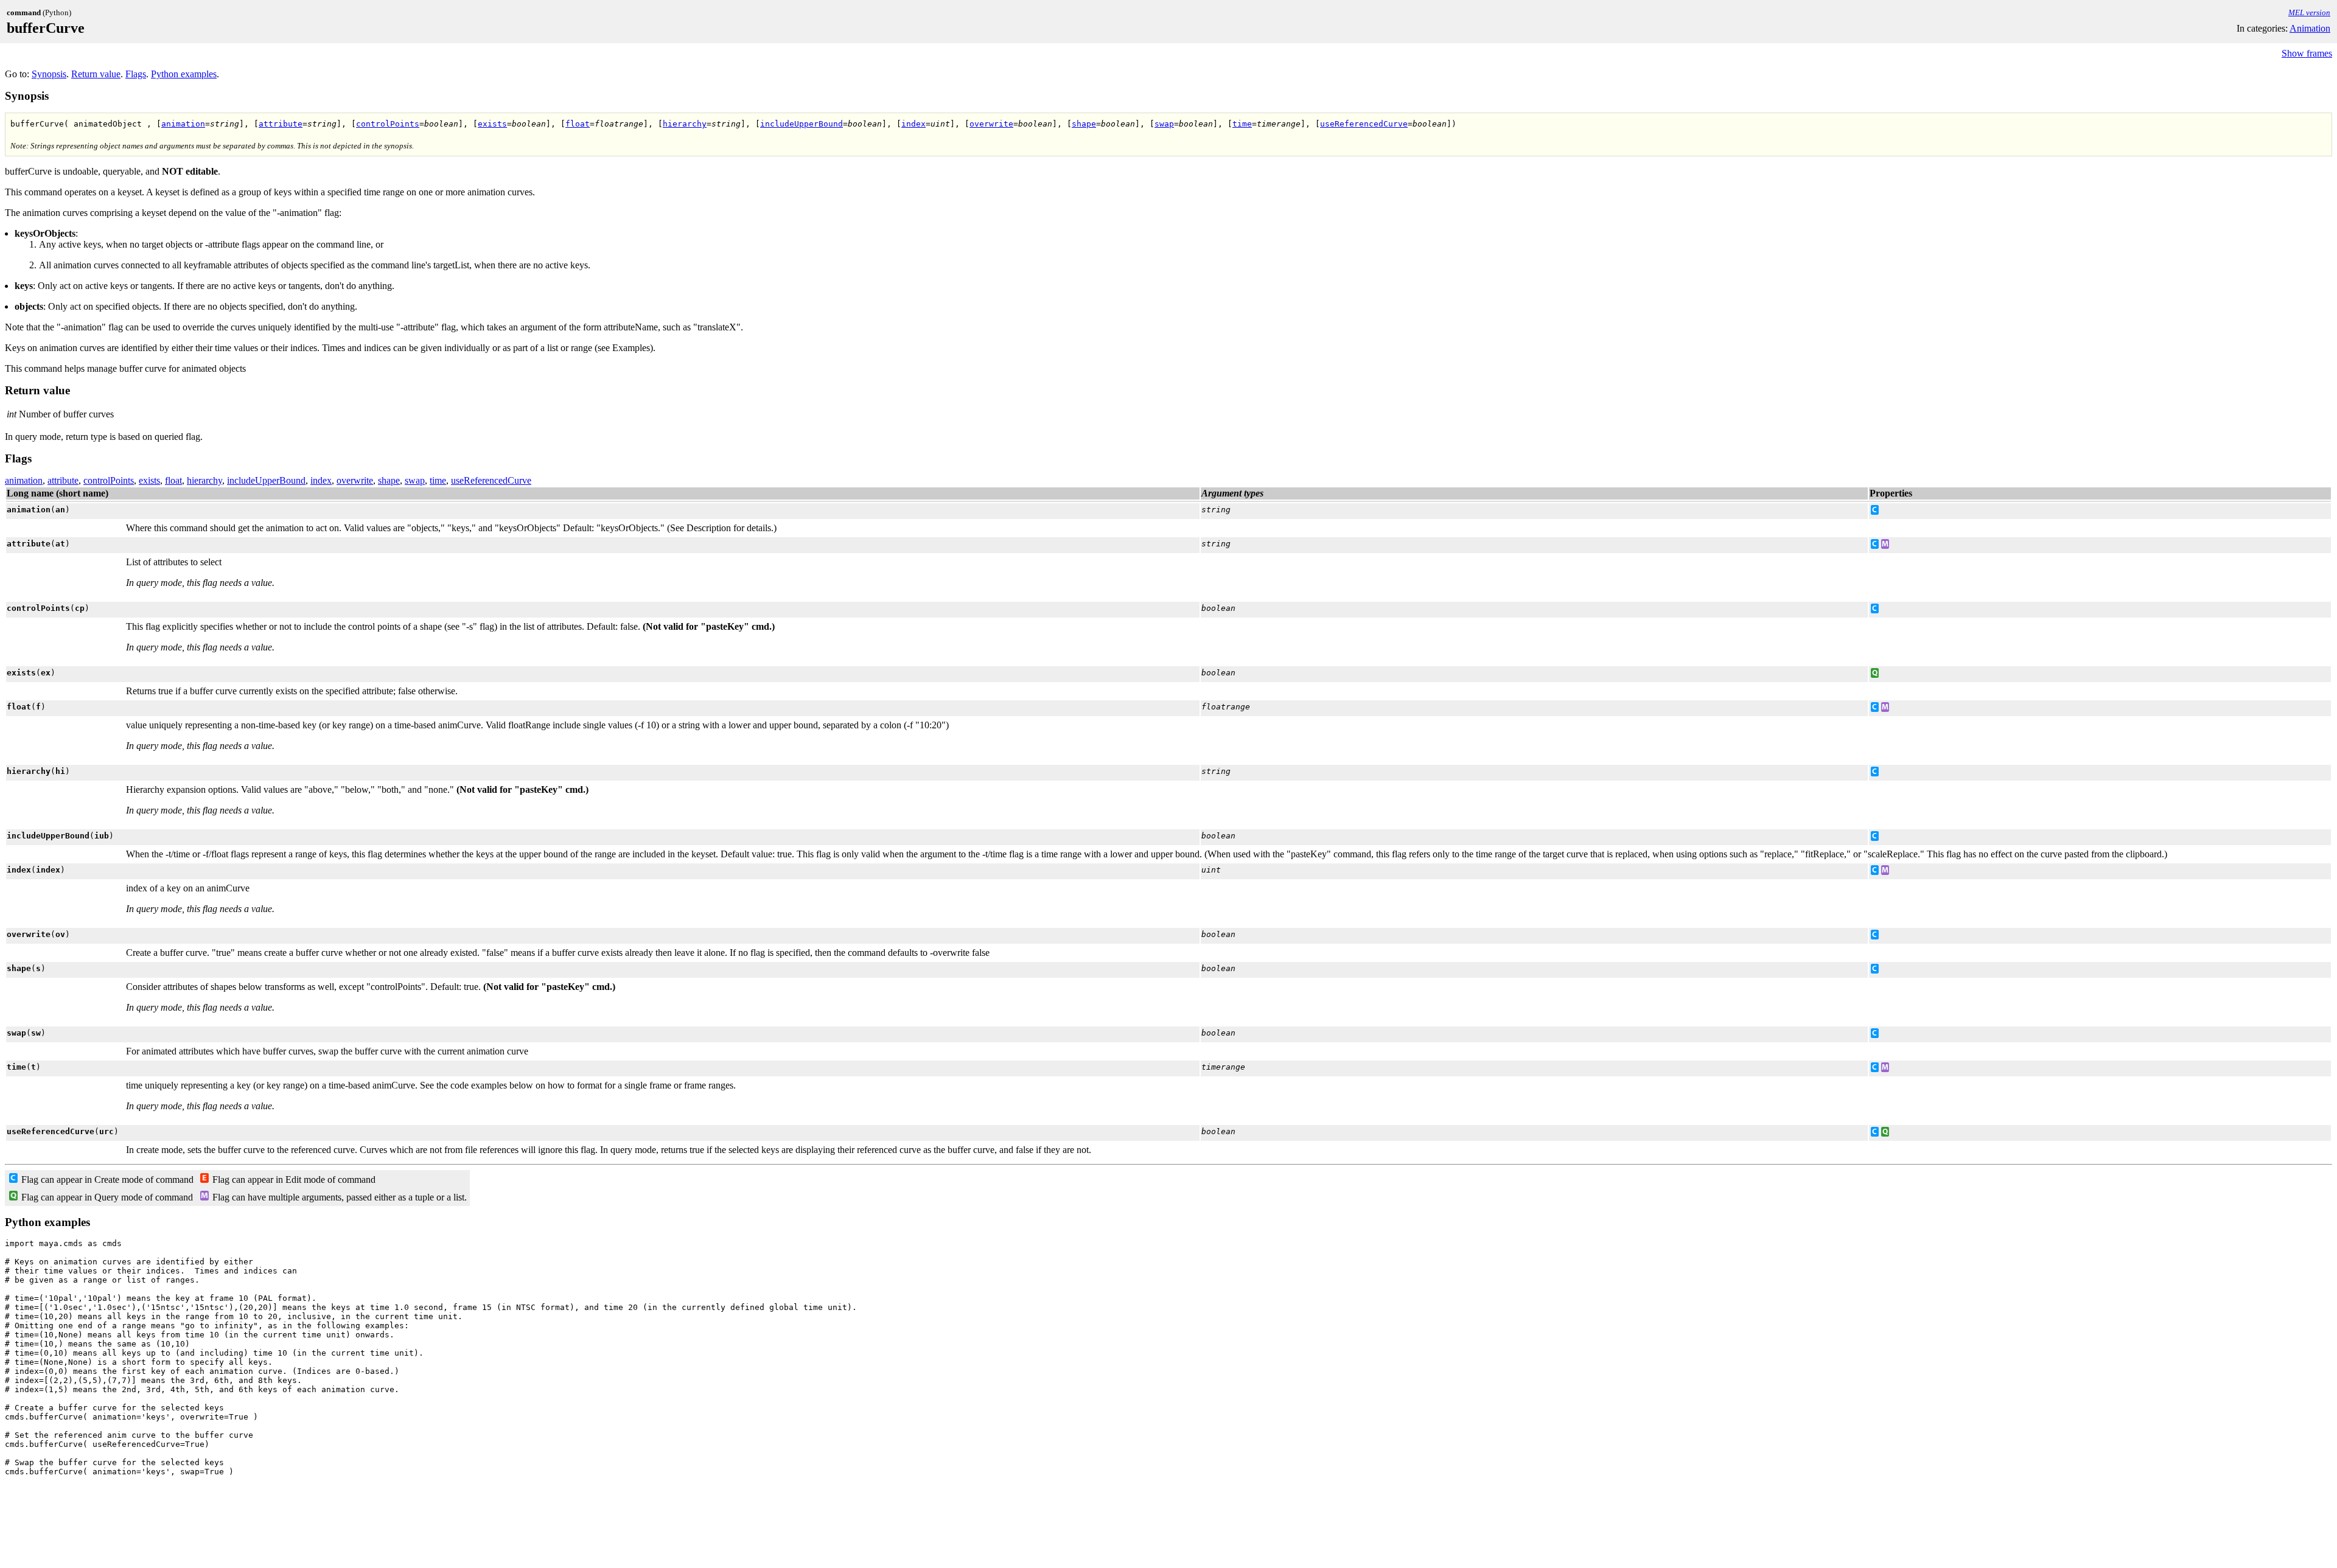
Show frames (2307, 53)
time (1242, 124)
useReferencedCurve (1364, 124)
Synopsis (49, 74)
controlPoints (388, 124)
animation (183, 124)
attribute (281, 124)
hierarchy (685, 124)
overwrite (991, 124)
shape (1084, 124)
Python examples (184, 74)
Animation (2310, 28)
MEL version (2309, 12)
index (913, 124)
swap (1164, 124)
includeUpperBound (802, 124)
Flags (136, 74)
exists (492, 124)
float (578, 124)
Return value (96, 74)
